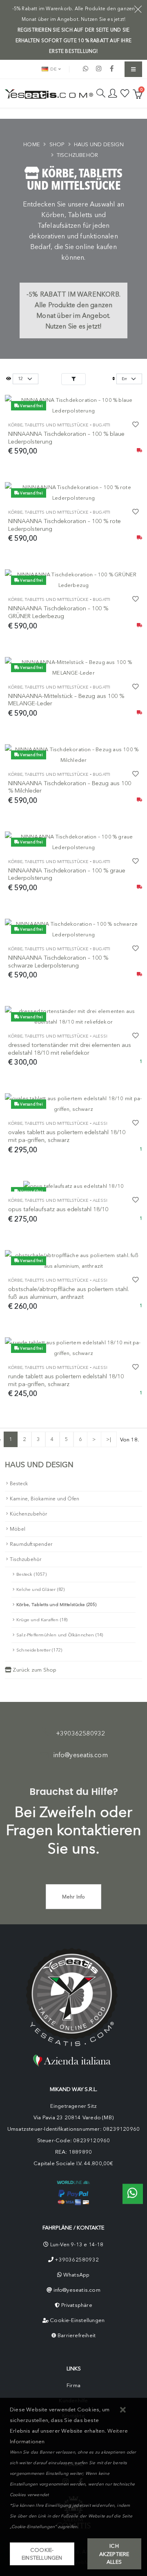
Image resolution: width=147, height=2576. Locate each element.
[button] (123, 2410)
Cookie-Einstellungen (77, 2320)
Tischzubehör (77, 155)
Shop (57, 144)
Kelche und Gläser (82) (40, 1589)
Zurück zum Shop (34, 1670)
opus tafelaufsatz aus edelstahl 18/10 (58, 1209)
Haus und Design (99, 144)
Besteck (19, 1484)
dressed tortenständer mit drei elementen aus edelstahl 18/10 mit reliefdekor (70, 1049)
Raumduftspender (31, 1544)
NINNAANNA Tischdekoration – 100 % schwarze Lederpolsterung (58, 962)
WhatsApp (77, 2275)
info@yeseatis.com (81, 1755)
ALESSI (100, 1036)
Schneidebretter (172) (39, 1650)
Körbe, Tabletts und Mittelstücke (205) (57, 1605)
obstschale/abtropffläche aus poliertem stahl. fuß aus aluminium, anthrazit (69, 1293)
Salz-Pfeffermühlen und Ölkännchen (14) (60, 1635)
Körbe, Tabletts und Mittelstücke (48, 425)
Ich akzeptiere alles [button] (114, 2554)
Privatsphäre (77, 2305)
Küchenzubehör (29, 1514)
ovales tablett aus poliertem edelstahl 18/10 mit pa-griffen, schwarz (67, 1136)
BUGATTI (101, 425)
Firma (73, 2385)
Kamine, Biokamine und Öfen (45, 1499)
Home (32, 144)
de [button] (53, 69)
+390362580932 (81, 1733)
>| (109, 1439)
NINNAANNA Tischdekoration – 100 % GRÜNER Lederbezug (58, 612)
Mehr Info (74, 1897)
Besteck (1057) (31, 1574)
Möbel (18, 1529)
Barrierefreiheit (77, 2335)
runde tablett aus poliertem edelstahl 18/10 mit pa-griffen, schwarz (66, 1380)
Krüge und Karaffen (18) (42, 1620)
